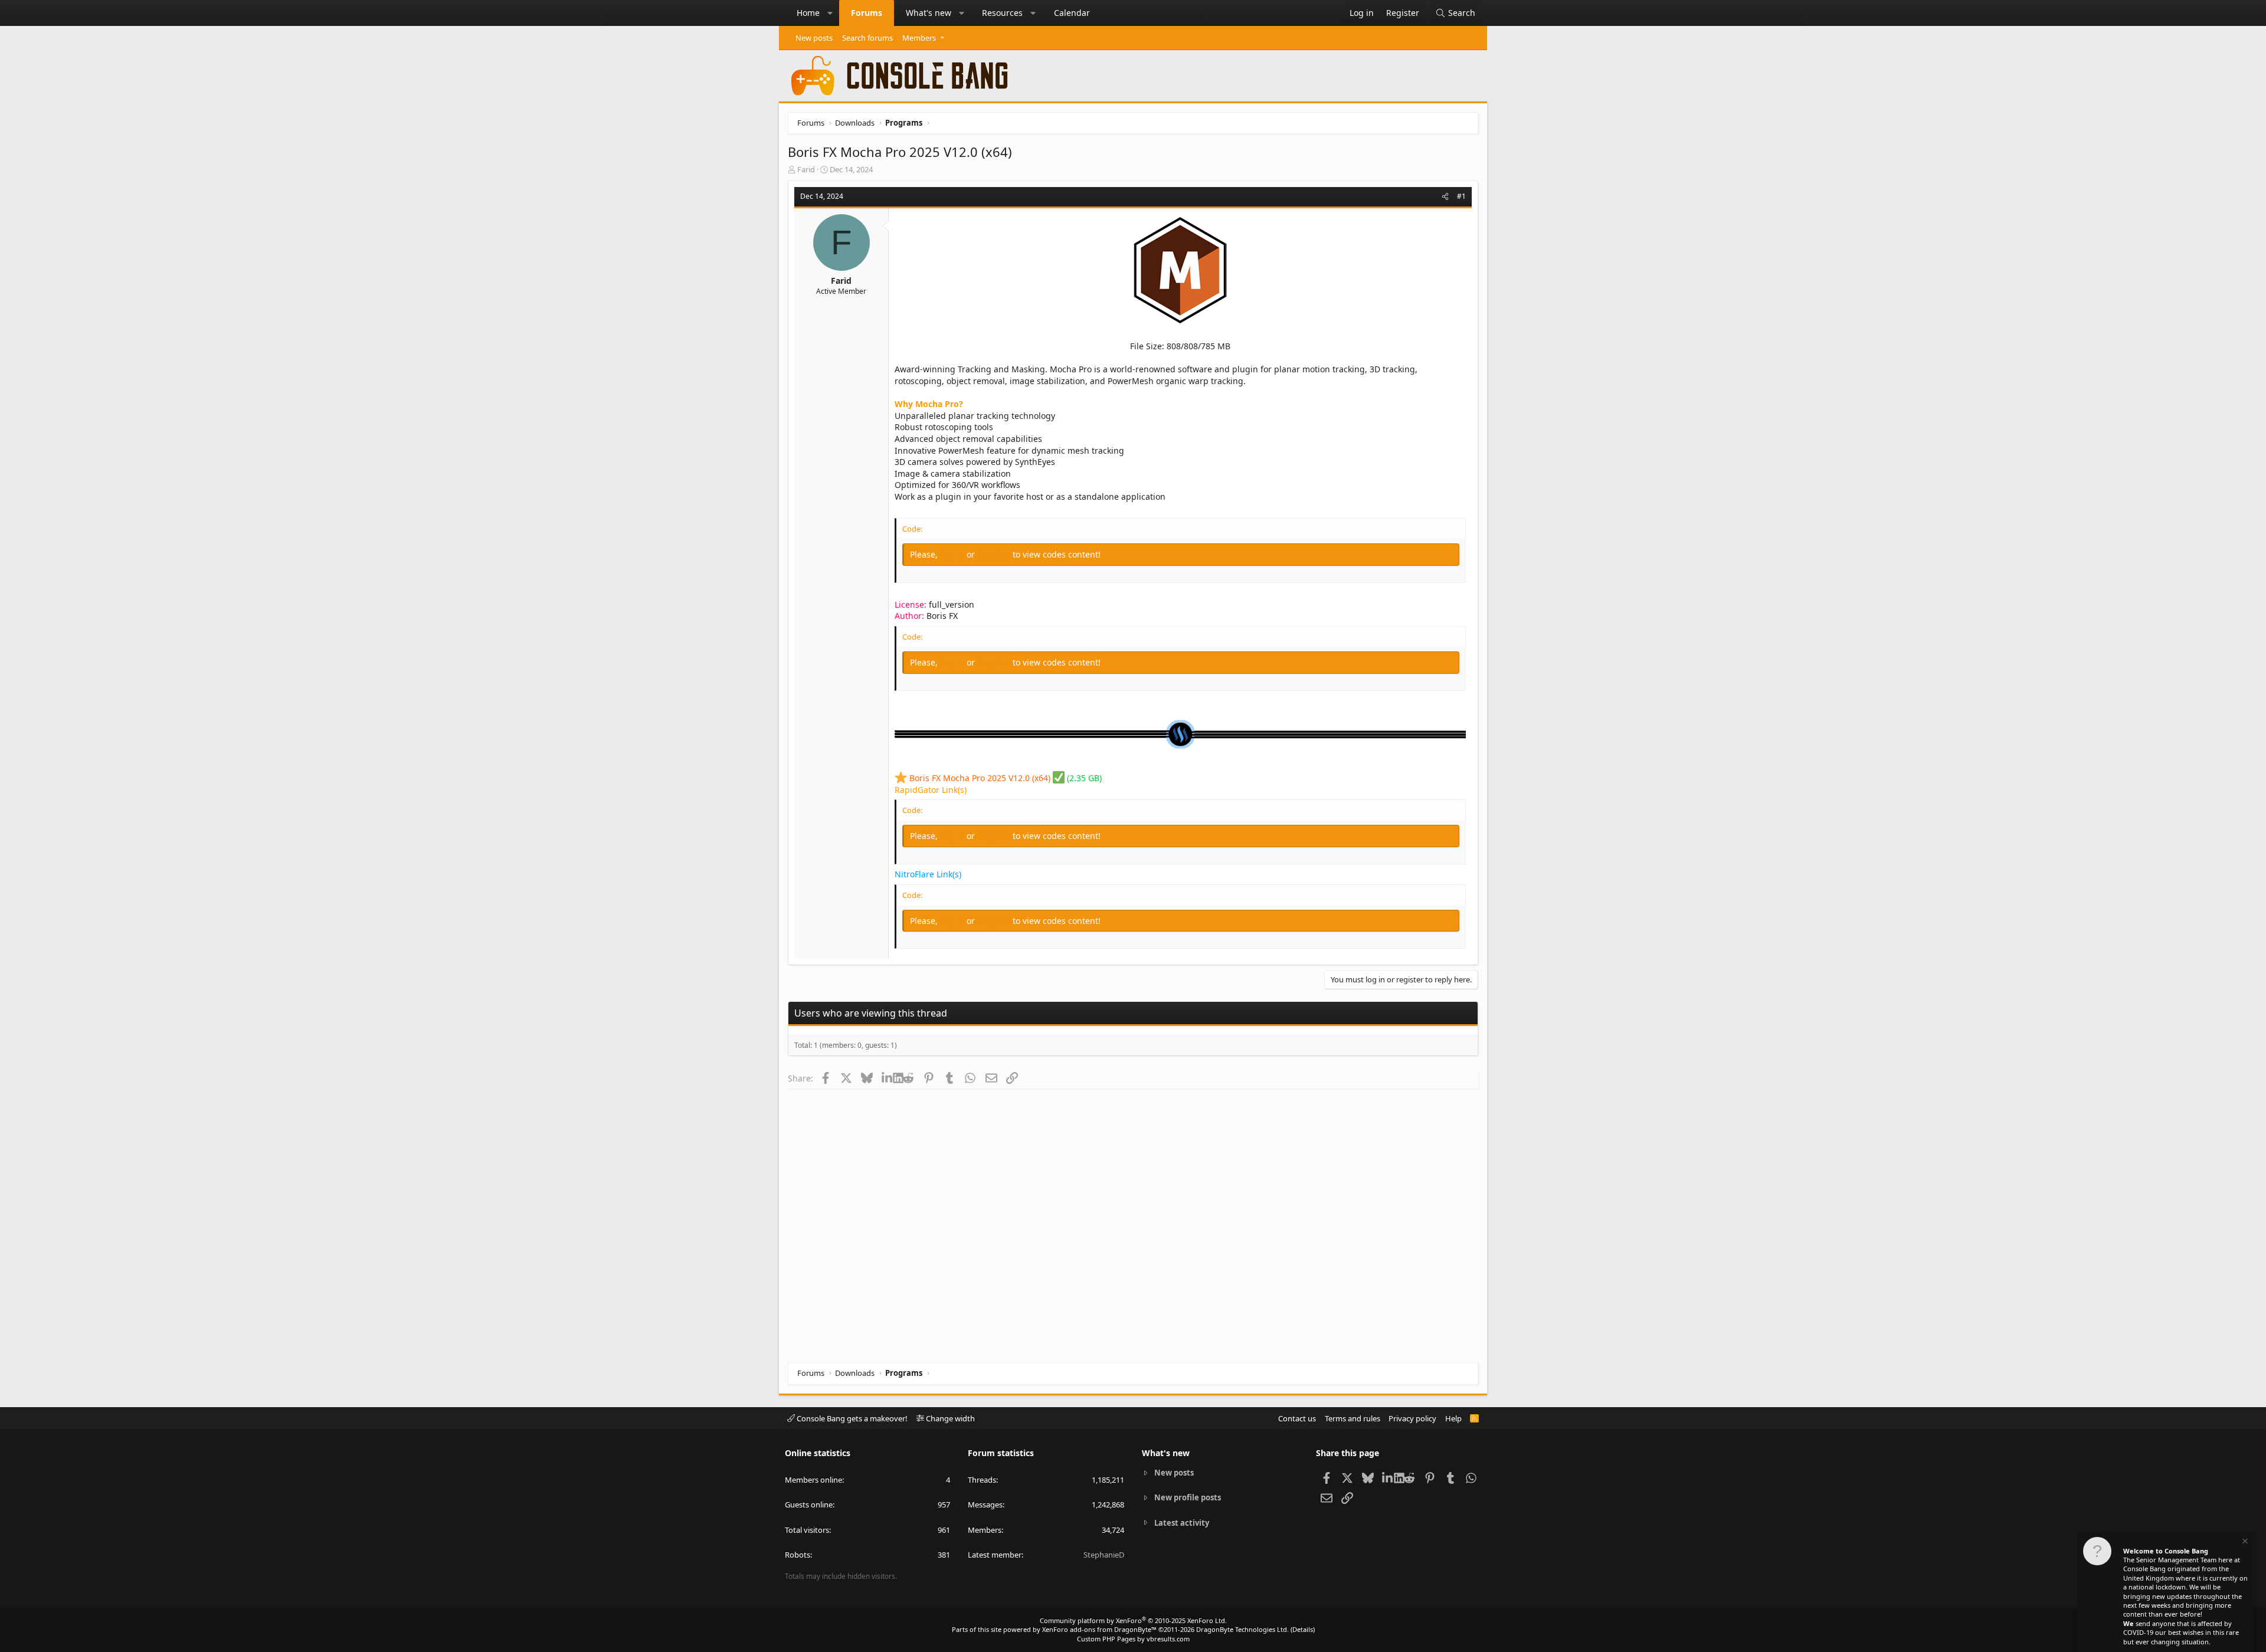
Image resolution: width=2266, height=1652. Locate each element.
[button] (830, 13)
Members (919, 38)
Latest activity (1182, 1523)
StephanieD (1104, 1555)
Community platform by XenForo (1133, 1620)
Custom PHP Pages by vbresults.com (1133, 1639)
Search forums (867, 38)
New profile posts (1188, 1497)
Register (995, 554)
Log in (953, 554)
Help (1453, 1418)
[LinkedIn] (887, 1078)
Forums (867, 13)
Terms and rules (1353, 1418)
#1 (1461, 196)
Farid (806, 169)
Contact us (1297, 1418)
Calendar (1072, 13)
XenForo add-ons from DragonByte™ (1099, 1629)
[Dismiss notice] (2244, 1543)
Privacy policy (1412, 1418)
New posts (814, 38)
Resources (1002, 13)
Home (808, 13)
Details (1303, 1629)
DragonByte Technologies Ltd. (1242, 1629)
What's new (929, 13)
